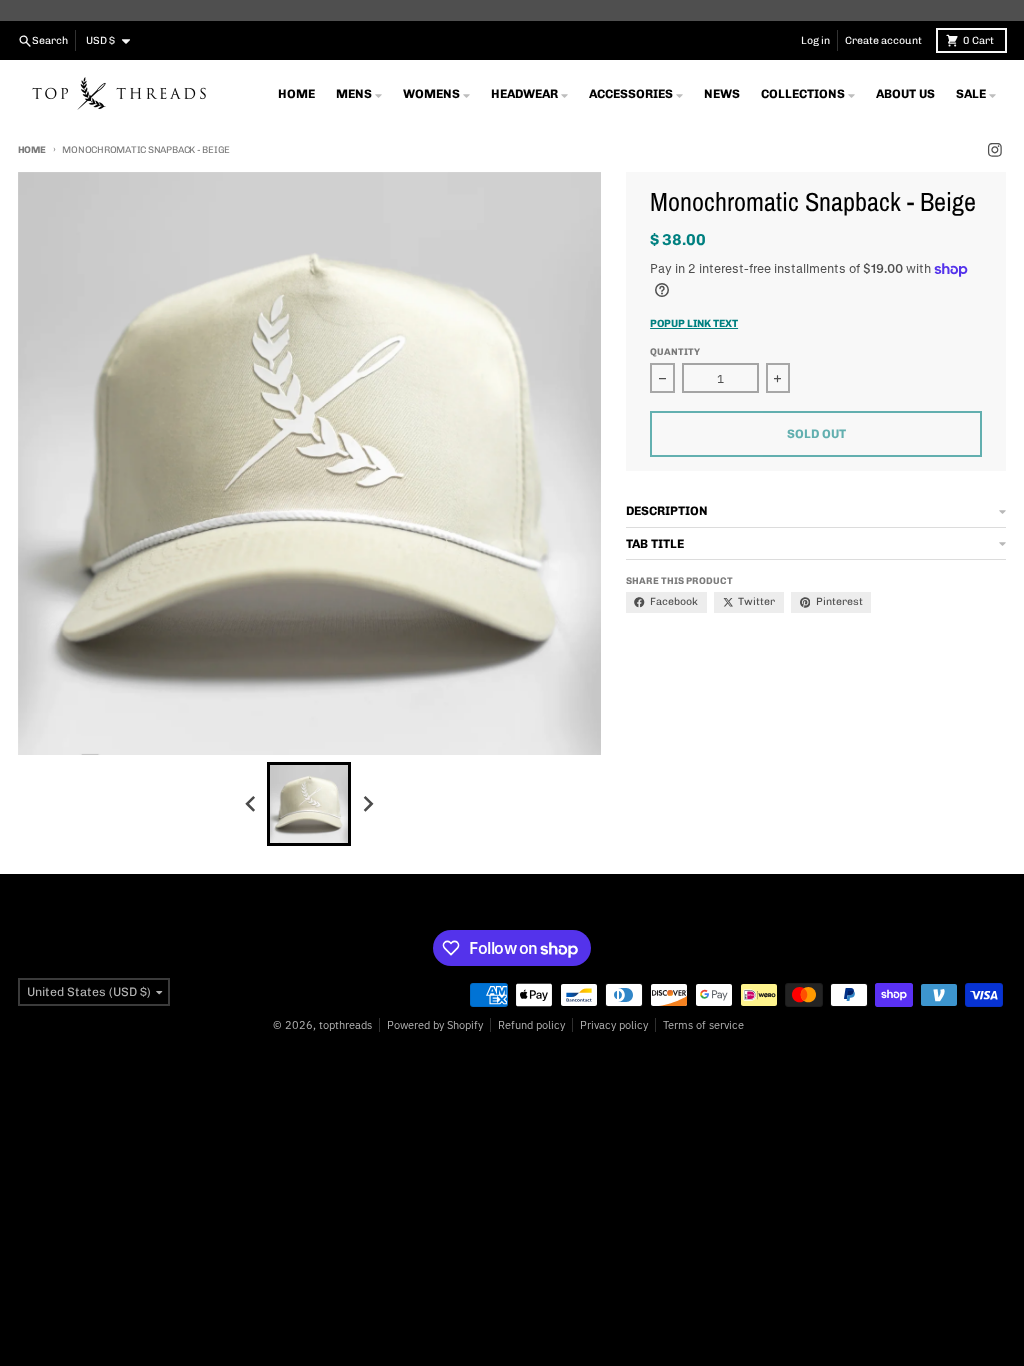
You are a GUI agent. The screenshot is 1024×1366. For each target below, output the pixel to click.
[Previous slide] (251, 803)
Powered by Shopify (435, 1025)
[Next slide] (367, 803)
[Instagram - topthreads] (995, 150)
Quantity (675, 351)
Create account (883, 40)
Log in (815, 40)
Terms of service (703, 1025)
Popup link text (694, 323)
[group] (309, 804)
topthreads (345, 1025)
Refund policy (531, 1025)
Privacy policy (614, 1025)
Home (32, 149)
